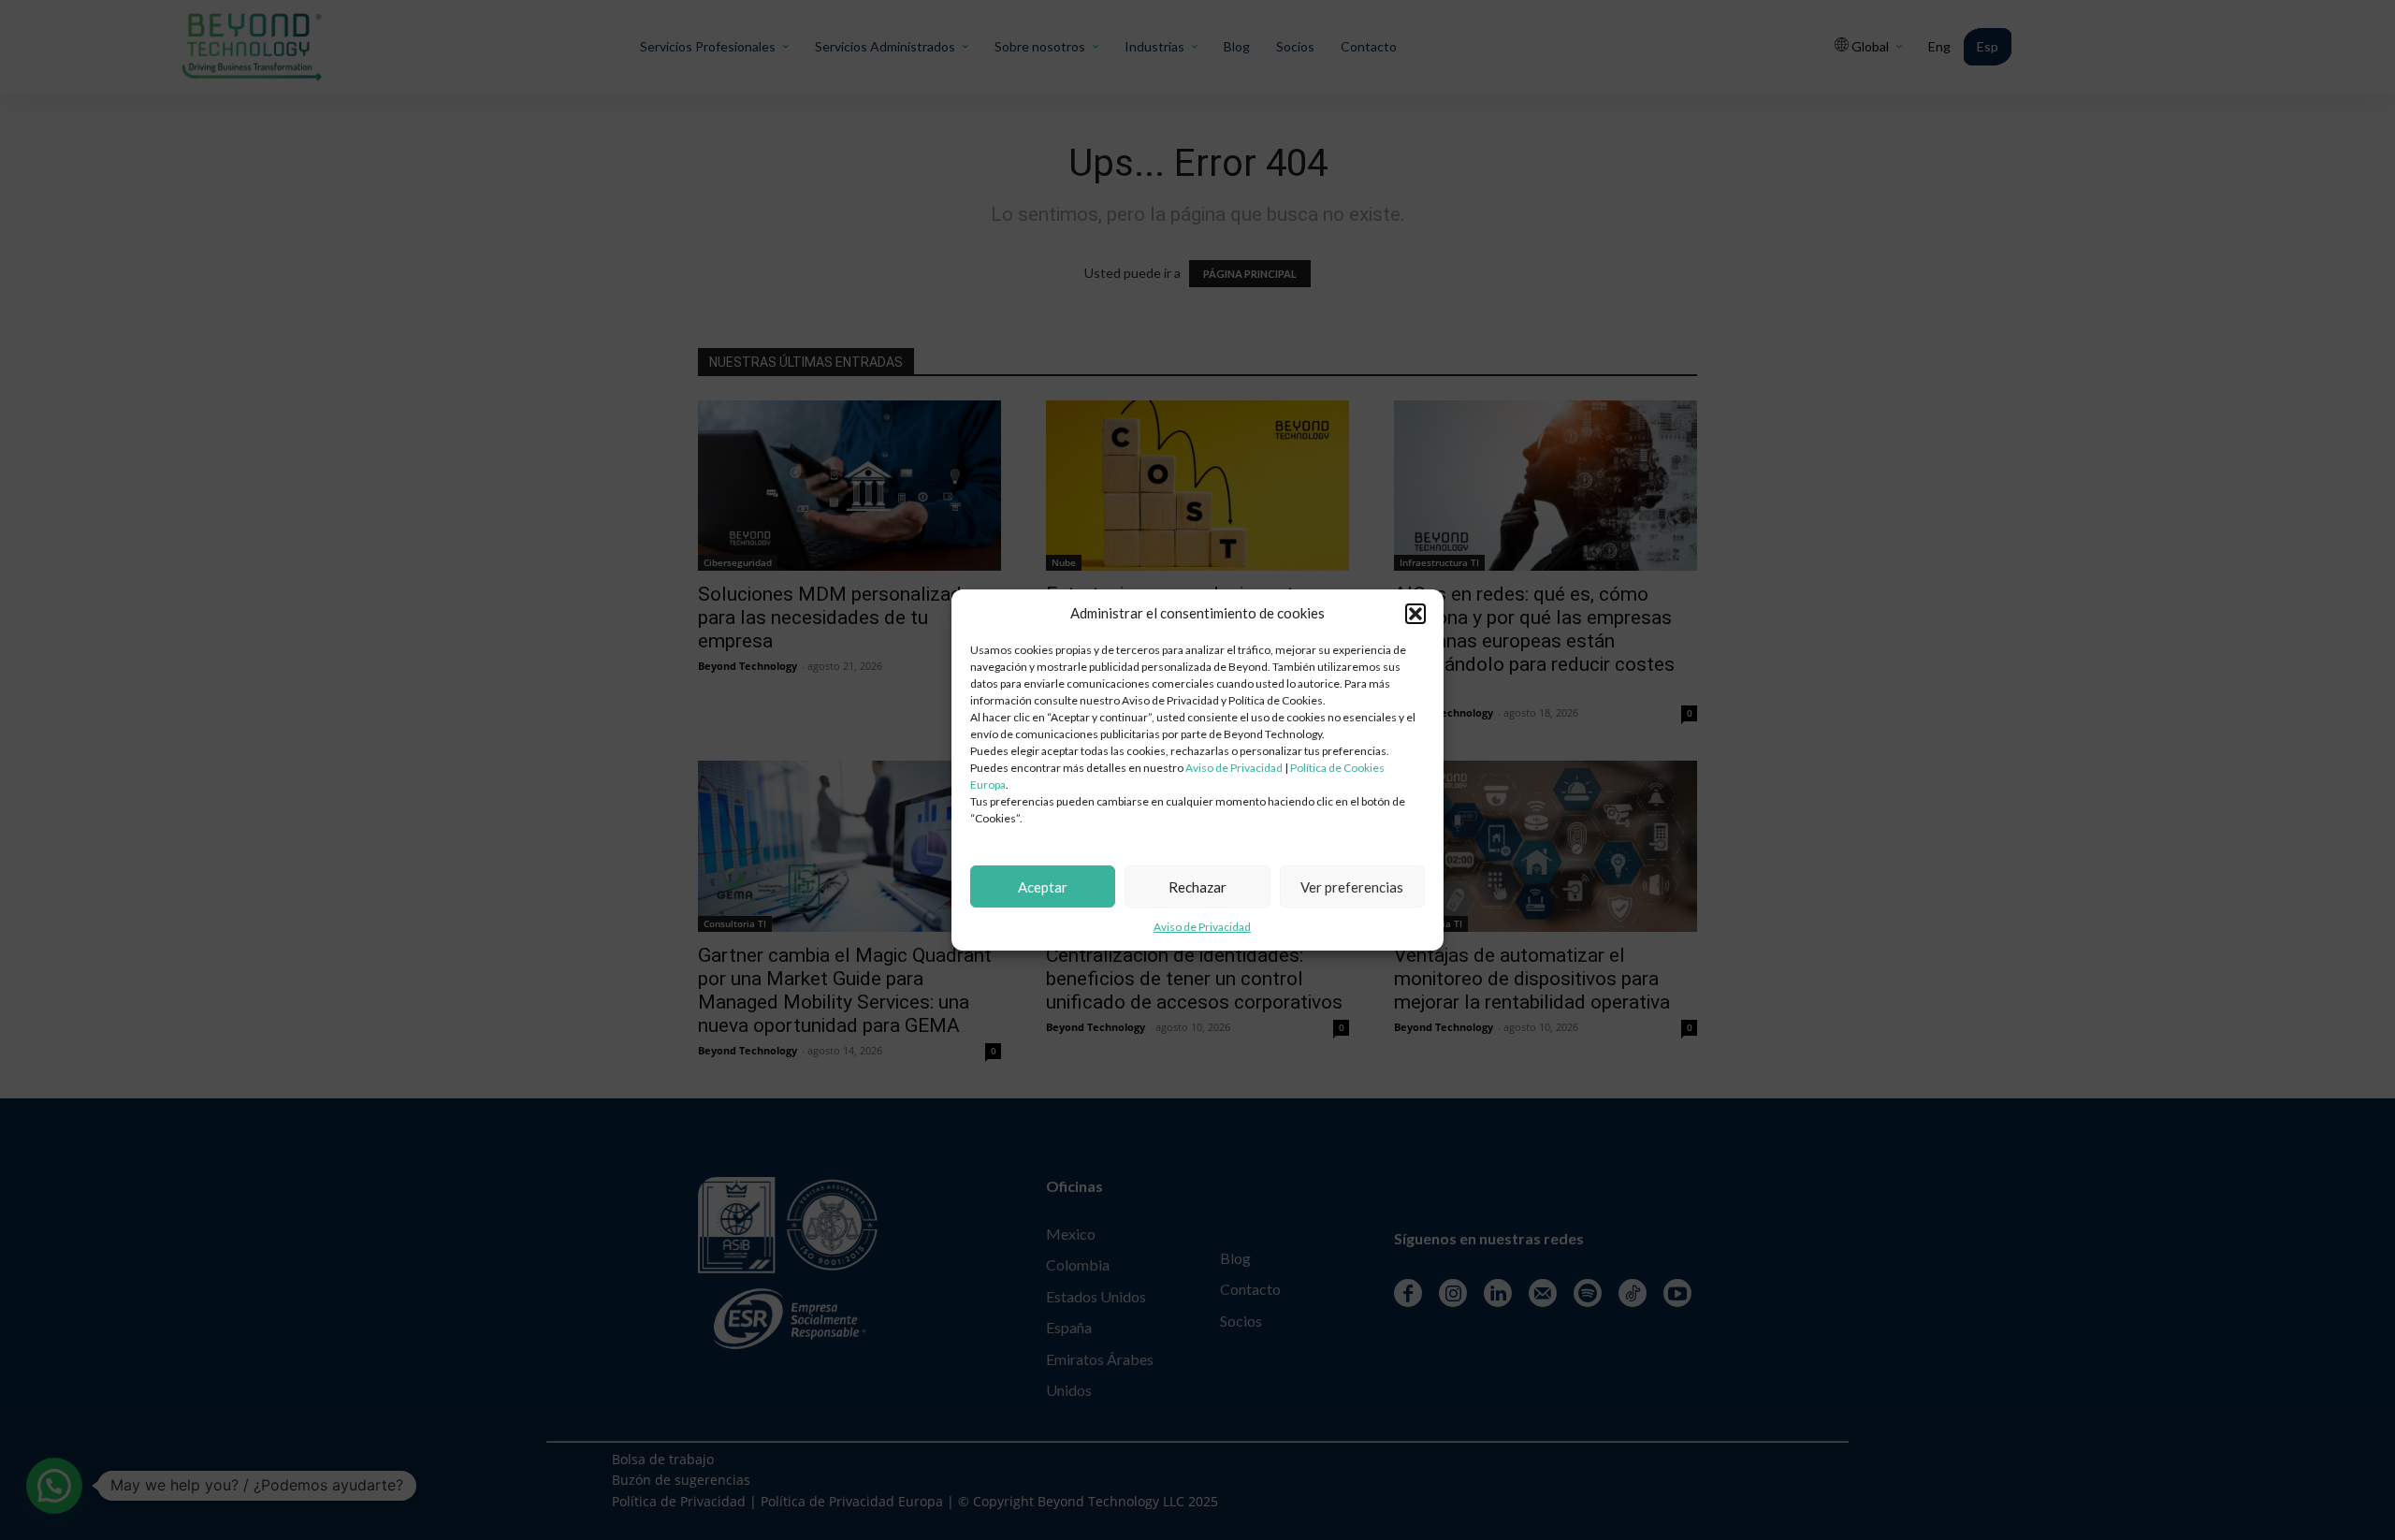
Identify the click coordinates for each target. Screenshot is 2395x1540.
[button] (1415, 614)
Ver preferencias (1352, 887)
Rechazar (1197, 887)
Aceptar (1043, 887)
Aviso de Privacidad (1234, 768)
